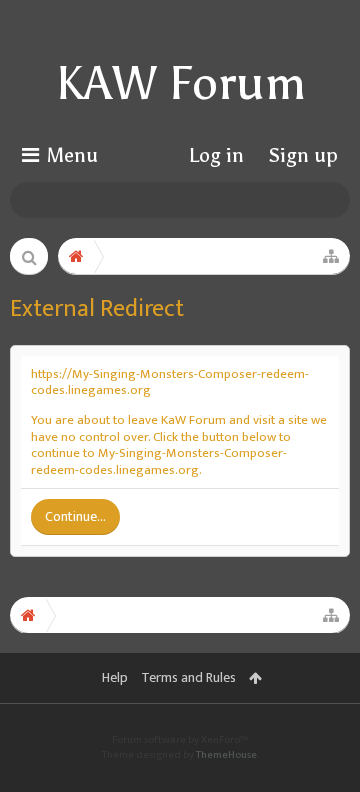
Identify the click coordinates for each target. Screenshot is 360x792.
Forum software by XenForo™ (180, 740)
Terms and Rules (188, 677)
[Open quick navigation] (331, 256)
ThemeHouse (226, 755)
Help (115, 677)
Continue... (75, 516)
